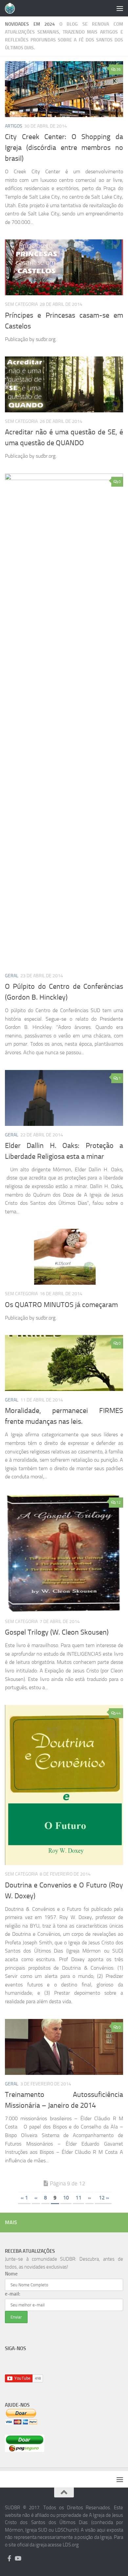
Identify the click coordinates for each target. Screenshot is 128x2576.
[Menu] (120, 8)
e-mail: (13, 2294)
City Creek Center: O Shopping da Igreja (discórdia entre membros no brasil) (64, 148)
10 (66, 2198)
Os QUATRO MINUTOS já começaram (61, 1305)
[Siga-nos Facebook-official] (9, 2558)
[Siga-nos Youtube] (18, 2558)
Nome (11, 2274)
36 (118, 69)
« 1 (24, 2198)
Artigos (14, 126)
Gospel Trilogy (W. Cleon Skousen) (57, 1632)
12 (118, 1502)
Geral (12, 976)
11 (78, 2198)
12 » (103, 2198)
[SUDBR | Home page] (12, 8)
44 (118, 1713)
